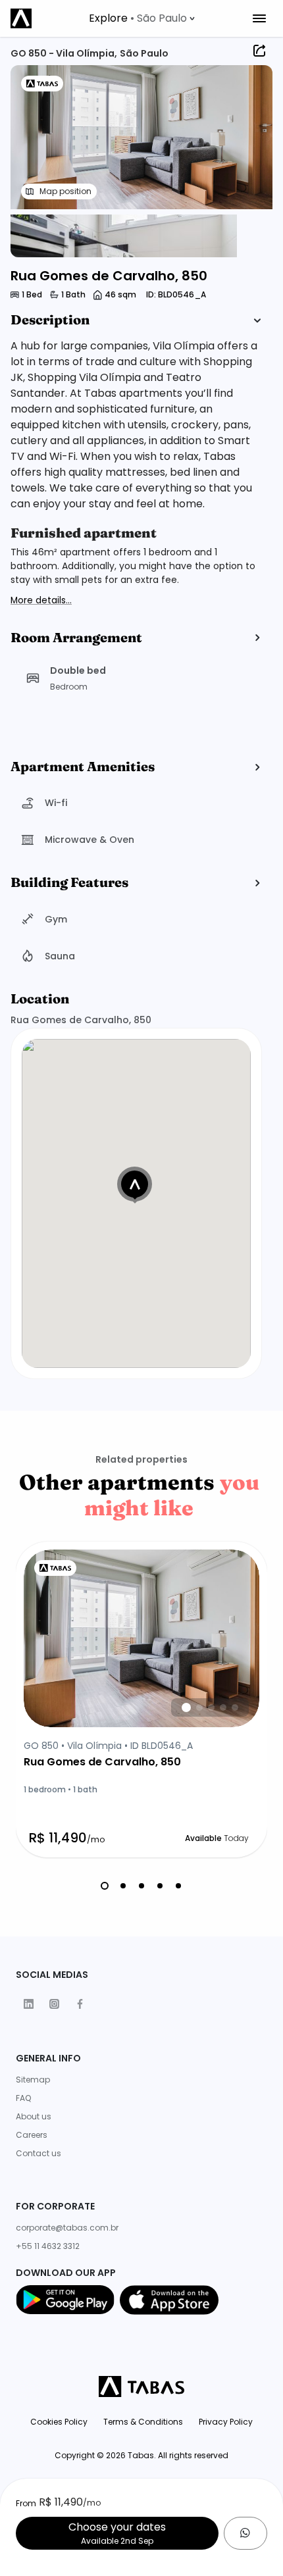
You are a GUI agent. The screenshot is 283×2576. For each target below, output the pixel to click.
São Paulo (144, 53)
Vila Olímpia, (87, 53)
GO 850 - (33, 53)
